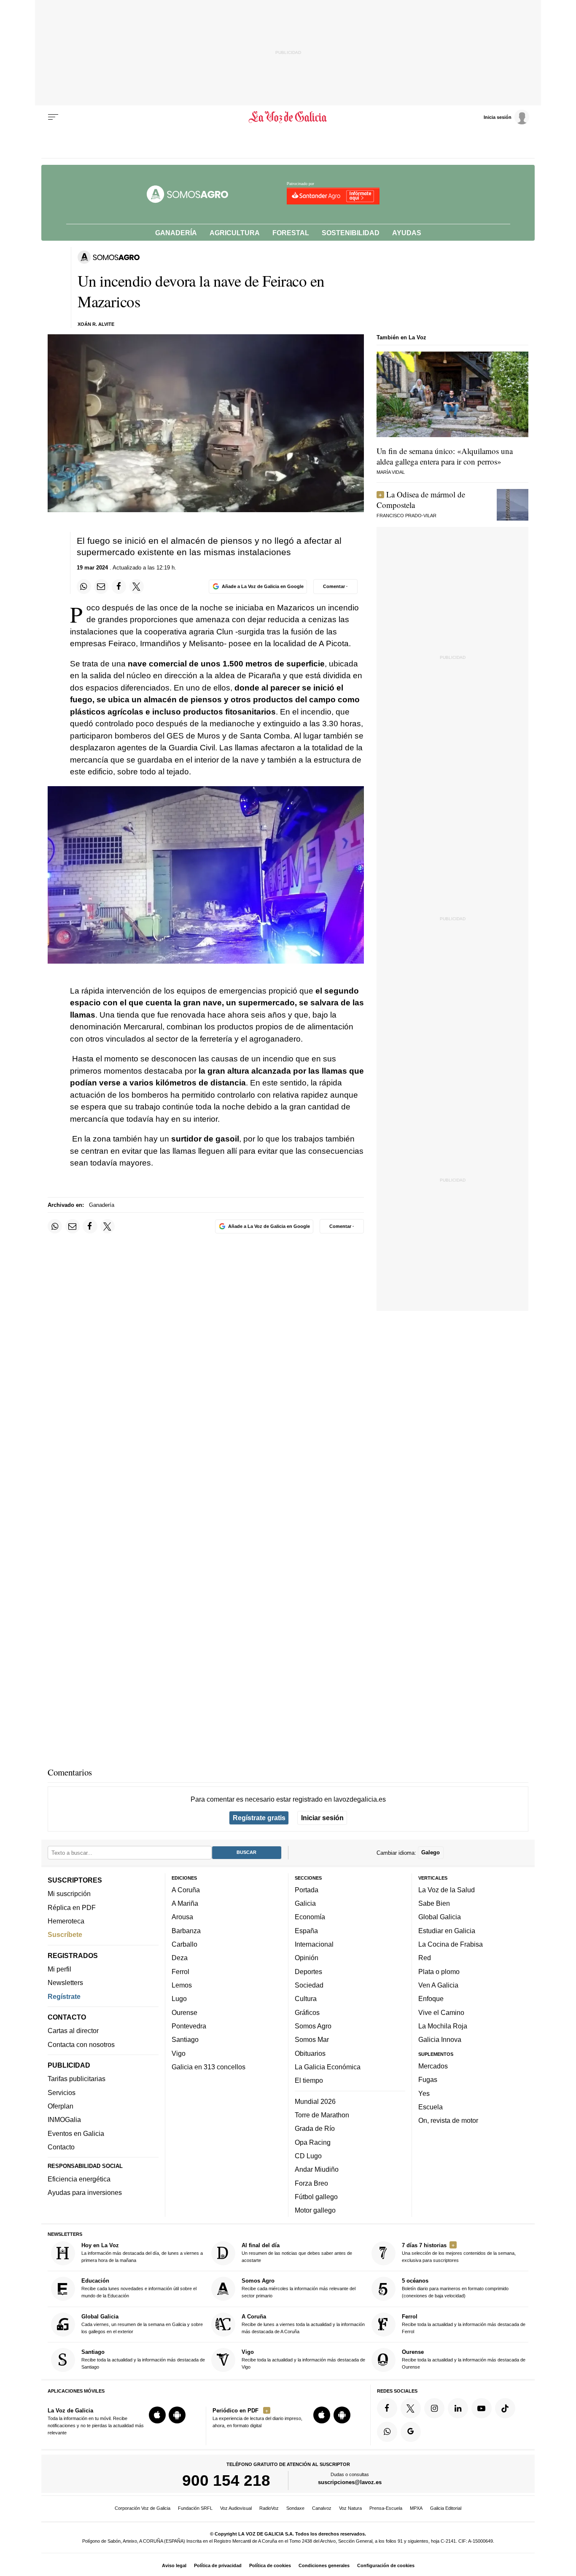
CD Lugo (308, 2156)
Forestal (291, 233)
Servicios (62, 2092)
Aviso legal (174, 2565)
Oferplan (61, 2106)
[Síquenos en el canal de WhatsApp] (387, 2432)
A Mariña (185, 1903)
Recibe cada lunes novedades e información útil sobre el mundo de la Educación (139, 2288)
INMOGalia (64, 2119)
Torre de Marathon (322, 2115)
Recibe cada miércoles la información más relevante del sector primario (299, 2288)
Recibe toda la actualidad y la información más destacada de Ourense (464, 2359)
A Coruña (186, 1890)
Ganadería (176, 233)
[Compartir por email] (101, 586)
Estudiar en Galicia (447, 1931)
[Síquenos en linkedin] (458, 2408)
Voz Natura (350, 2508)
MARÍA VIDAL (391, 472)
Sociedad (309, 1985)
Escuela (431, 2107)
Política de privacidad (218, 2565)
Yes (424, 2093)
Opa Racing (313, 2142)
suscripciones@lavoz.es (350, 2482)
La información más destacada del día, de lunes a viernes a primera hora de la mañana (142, 2252)
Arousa (182, 1917)
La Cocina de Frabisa (451, 1944)
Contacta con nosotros (81, 2044)
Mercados (433, 2066)
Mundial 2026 (315, 2101)
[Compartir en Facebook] (119, 586)
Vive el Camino (441, 2012)
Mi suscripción (69, 1894)
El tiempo (309, 2080)
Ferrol (180, 1972)
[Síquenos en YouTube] (482, 2408)
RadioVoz (269, 2508)
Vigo (179, 2053)
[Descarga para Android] (177, 2415)
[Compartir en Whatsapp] (84, 586)
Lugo (179, 1998)
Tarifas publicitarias (77, 2079)
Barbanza (186, 1931)
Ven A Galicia (438, 1985)
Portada (307, 1890)
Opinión (307, 1958)
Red (425, 1958)
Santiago (185, 2039)
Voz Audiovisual (236, 2508)
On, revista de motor (448, 2120)
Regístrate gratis (259, 1818)
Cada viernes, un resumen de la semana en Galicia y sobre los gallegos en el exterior (142, 2324)
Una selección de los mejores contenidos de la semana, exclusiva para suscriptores (459, 2252)
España (306, 1931)
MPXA (416, 2508)
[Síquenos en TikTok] (505, 2408)
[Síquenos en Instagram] (434, 2408)
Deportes (308, 1972)
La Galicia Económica (328, 2067)
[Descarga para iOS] (157, 2415)
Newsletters (65, 1982)
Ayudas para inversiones (85, 2192)
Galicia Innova (440, 2039)
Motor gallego (315, 2210)
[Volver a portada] (288, 117)
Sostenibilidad (351, 233)
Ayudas (407, 233)
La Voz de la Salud (447, 1890)
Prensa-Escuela (386, 2508)
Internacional (314, 1944)
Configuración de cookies (386, 2565)
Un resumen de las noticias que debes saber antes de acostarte (297, 2252)
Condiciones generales (324, 2565)
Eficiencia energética (79, 2179)
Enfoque (431, 1998)
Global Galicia (440, 1917)
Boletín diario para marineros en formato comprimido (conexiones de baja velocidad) (455, 2288)
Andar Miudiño (317, 2169)
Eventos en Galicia (76, 2133)
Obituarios (310, 2053)
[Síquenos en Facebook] (387, 2408)
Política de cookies (270, 2565)
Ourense (184, 2012)
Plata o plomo (439, 1972)
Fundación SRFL (195, 2508)
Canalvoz (322, 2508)
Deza (180, 1958)
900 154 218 (226, 2480)
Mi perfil (59, 1969)
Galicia (305, 1903)
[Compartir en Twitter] (137, 586)
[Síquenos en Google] (411, 2432)
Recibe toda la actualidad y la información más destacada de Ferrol (464, 2324)
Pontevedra (189, 2026)
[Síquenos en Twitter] (411, 2408)
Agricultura (235, 233)
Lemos (182, 1985)
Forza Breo (311, 2183)
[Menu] (53, 117)
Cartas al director (73, 2031)
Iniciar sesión (322, 1818)
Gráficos (307, 2012)
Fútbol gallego (316, 2197)
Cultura (306, 1998)
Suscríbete (65, 1934)
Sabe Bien (434, 1903)
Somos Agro (313, 2026)
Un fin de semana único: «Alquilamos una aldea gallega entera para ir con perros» (445, 456)
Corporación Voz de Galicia (143, 2508)
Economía (310, 1917)
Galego (431, 1852)
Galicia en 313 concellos (209, 2067)
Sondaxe (295, 2508)
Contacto (61, 2147)
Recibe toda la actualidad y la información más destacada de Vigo (303, 2359)
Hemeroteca (66, 1921)
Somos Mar (312, 2039)
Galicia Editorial (446, 2508)
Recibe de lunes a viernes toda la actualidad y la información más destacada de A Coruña (303, 2324)
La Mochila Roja (443, 2026)
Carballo (184, 1944)
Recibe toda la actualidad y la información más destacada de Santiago (143, 2359)
